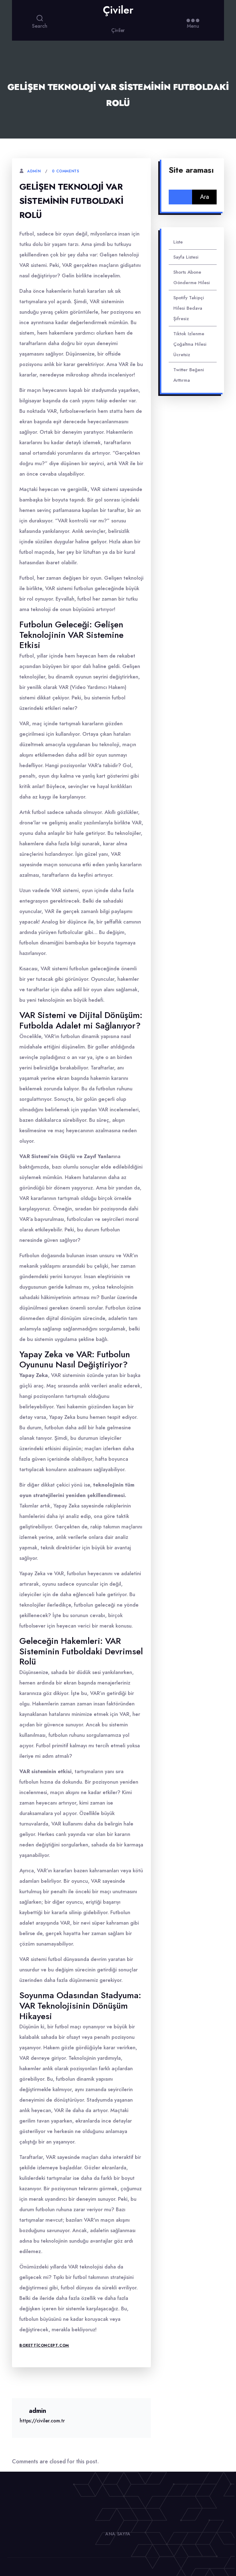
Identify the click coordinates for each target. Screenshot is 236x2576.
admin (34, 171)
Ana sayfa (118, 2534)
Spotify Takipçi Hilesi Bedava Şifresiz (189, 308)
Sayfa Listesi (186, 257)
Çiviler (118, 10)
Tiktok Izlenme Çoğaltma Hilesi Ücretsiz (190, 344)
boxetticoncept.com (44, 2345)
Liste (178, 242)
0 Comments (65, 171)
